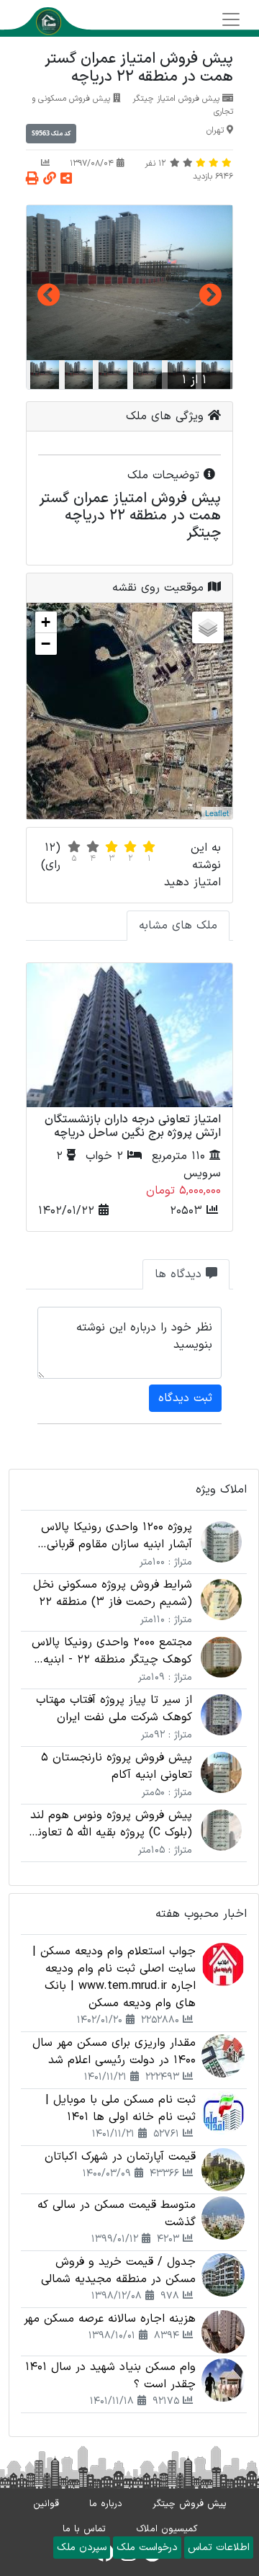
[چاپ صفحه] (32, 180)
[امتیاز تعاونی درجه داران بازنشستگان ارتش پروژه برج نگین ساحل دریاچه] (129, 1035)
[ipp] (129, 283)
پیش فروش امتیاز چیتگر (176, 99)
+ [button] (46, 622)
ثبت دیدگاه (185, 1398)
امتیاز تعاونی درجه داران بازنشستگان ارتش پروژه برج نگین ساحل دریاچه (133, 1126)
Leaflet (217, 813)
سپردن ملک (82, 2548)
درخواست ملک (147, 2548)
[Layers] (208, 627)
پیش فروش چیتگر (190, 2504)
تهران (215, 130)
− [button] (46, 644)
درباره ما (106, 2504)
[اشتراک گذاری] (66, 180)
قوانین (46, 2504)
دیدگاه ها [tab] (180, 1274)
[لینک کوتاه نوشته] (50, 180)
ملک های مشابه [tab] (178, 926)
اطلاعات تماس (219, 2548)
